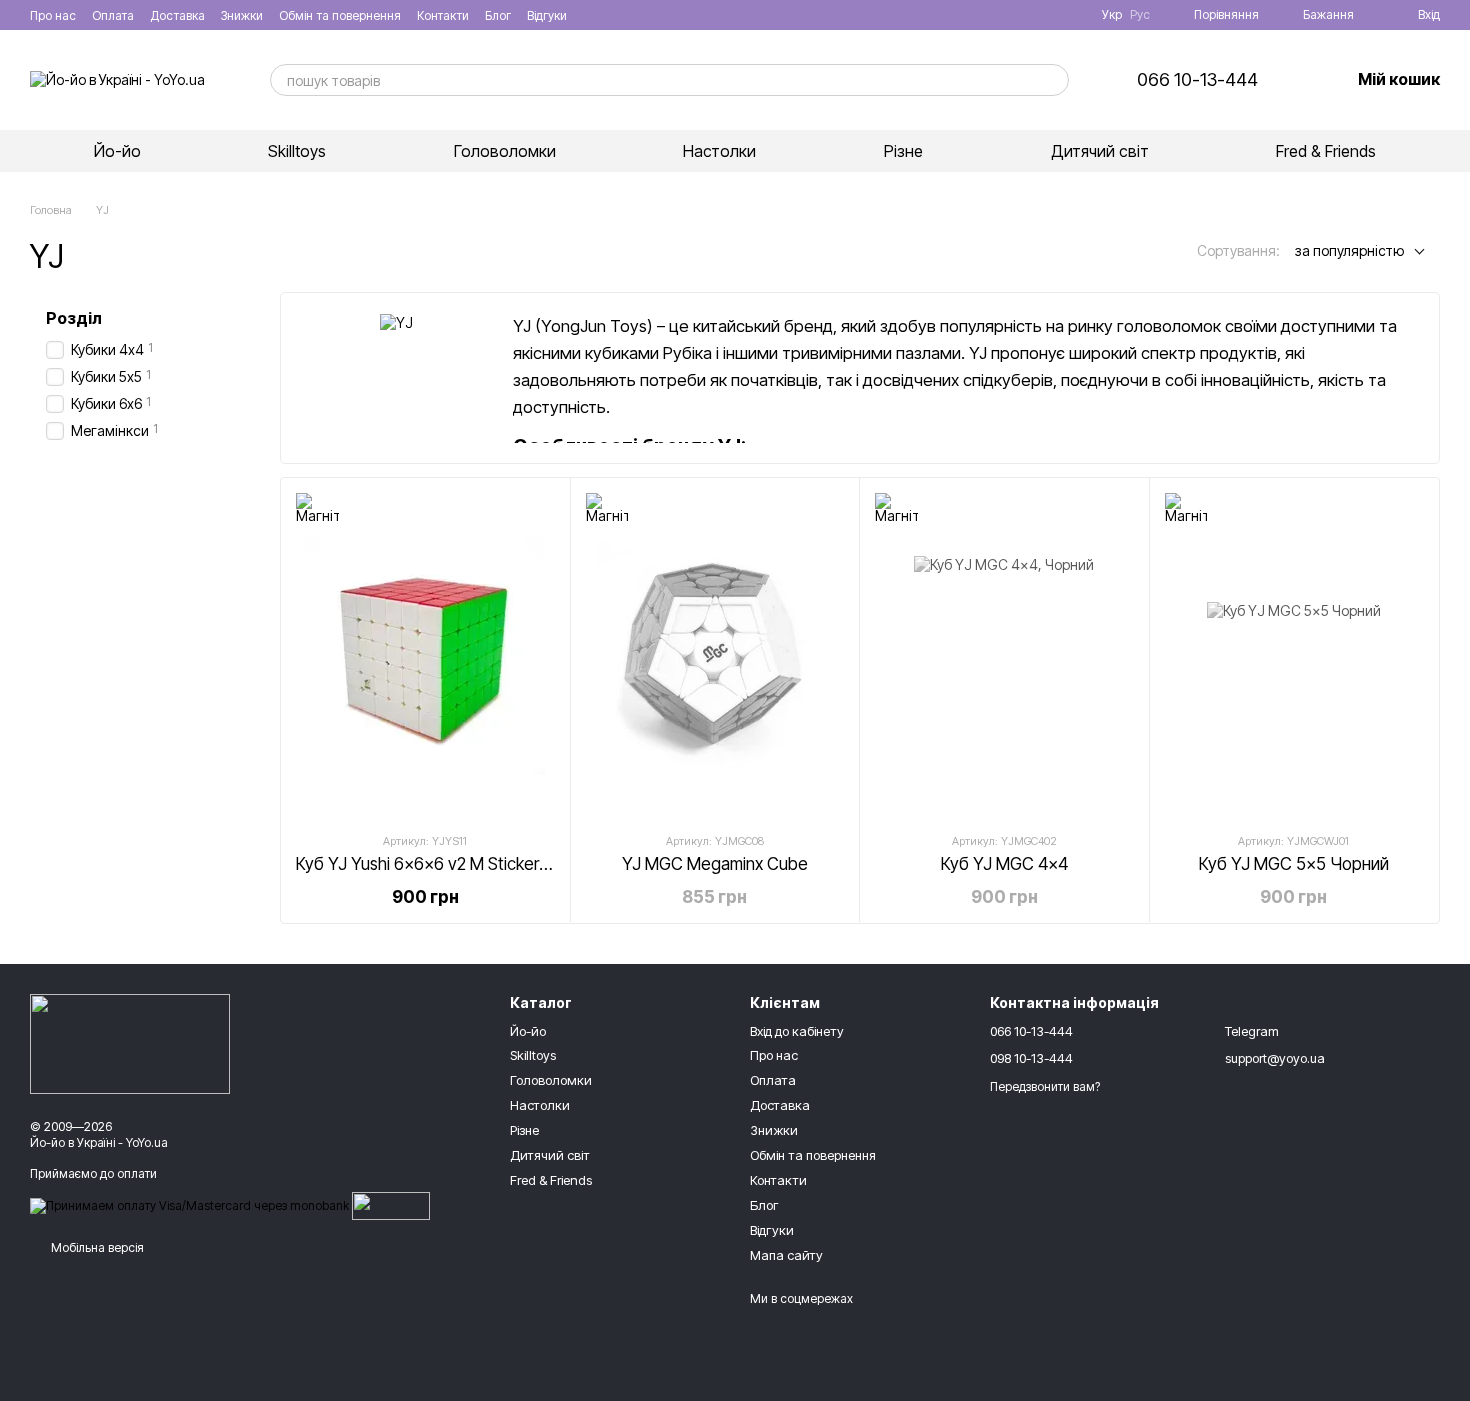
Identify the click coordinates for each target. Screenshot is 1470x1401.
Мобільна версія (96, 1247)
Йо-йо (117, 151)
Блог (498, 15)
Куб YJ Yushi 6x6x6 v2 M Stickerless (432, 864)
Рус (1140, 15)
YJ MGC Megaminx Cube (715, 864)
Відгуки (547, 15)
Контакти (443, 15)
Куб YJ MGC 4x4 (1004, 864)
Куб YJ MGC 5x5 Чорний (1294, 864)
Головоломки (505, 151)
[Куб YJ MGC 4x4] (1004, 654)
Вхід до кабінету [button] (797, 1031)
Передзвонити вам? (1045, 1086)
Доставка (177, 15)
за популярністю (1349, 250)
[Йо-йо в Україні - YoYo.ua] (130, 1043)
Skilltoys (297, 151)
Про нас (53, 15)
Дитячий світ (1100, 151)
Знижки (242, 15)
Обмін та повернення (340, 15)
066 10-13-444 (1197, 80)
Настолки (719, 151)
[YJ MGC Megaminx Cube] (715, 654)
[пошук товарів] (1053, 80)
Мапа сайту (786, 1255)
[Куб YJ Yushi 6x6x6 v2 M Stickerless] (425, 654)
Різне (903, 151)
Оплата (113, 15)
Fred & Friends (1326, 151)
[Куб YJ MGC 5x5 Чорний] (1294, 654)
